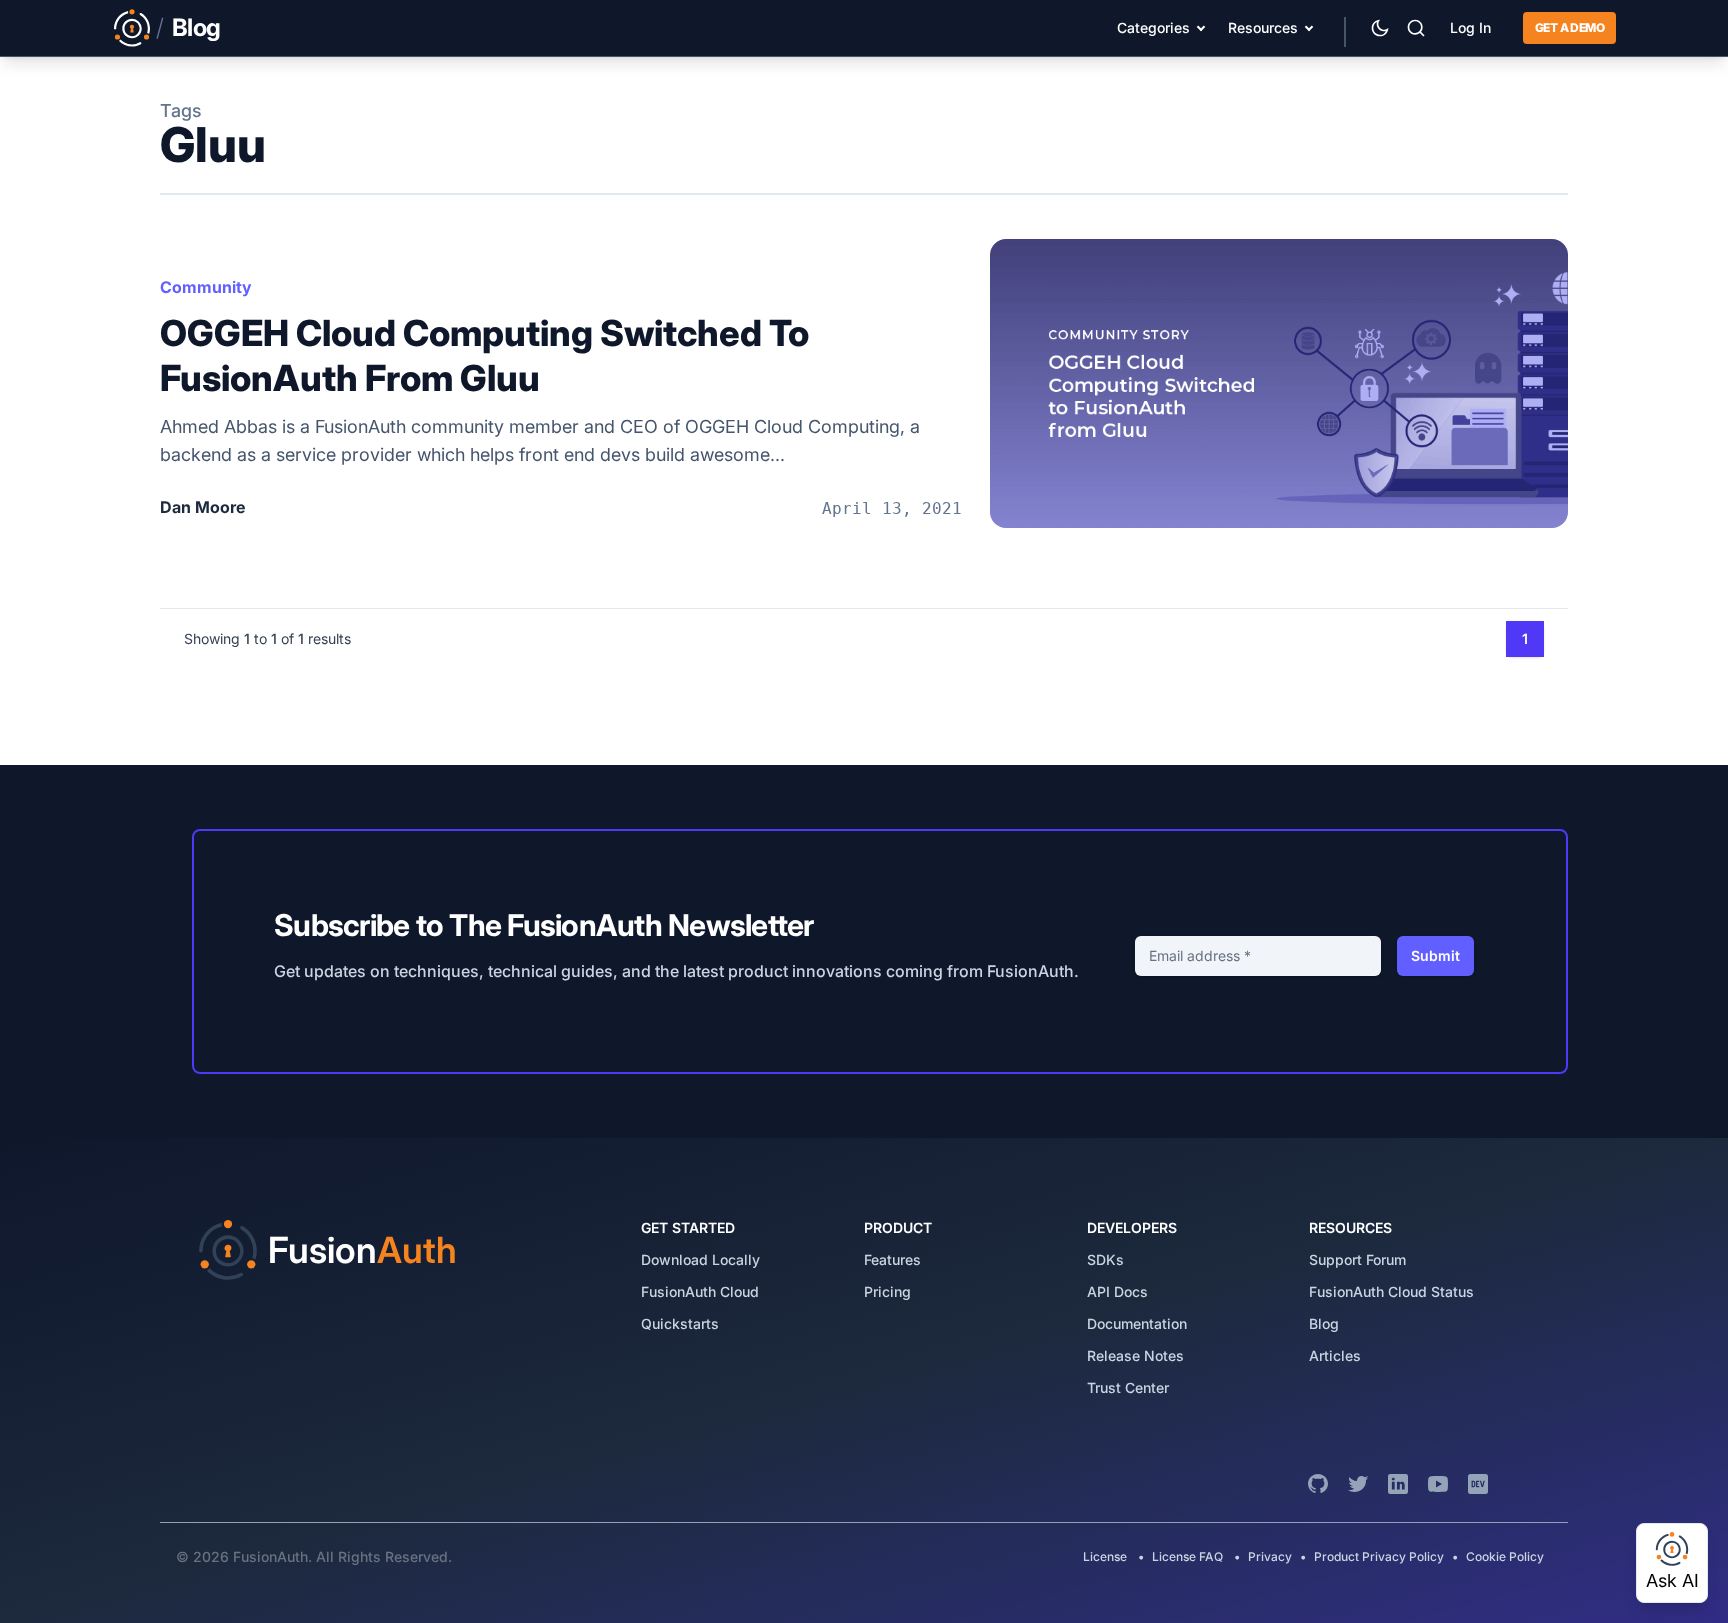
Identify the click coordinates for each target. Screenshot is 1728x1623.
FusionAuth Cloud (700, 1291)
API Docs (1117, 1291)
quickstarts (680, 1323)
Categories (1153, 27)
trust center (1128, 1387)
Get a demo (1569, 27)
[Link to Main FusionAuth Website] (132, 28)
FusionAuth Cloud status (1391, 1291)
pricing (887, 1291)
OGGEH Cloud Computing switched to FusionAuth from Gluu (484, 355)
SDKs (1105, 1259)
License (1106, 1556)
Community (206, 287)
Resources (1263, 27)
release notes (1135, 1355)
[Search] (1416, 28)
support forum (1357, 1259)
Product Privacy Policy (1379, 1556)
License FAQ (1187, 1556)
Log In (1470, 27)
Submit (1435, 955)
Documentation (1137, 1323)
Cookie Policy (1505, 1556)
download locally (700, 1259)
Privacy (1270, 1556)
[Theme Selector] (1380, 28)
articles (1335, 1355)
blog (1324, 1323)
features (892, 1259)
